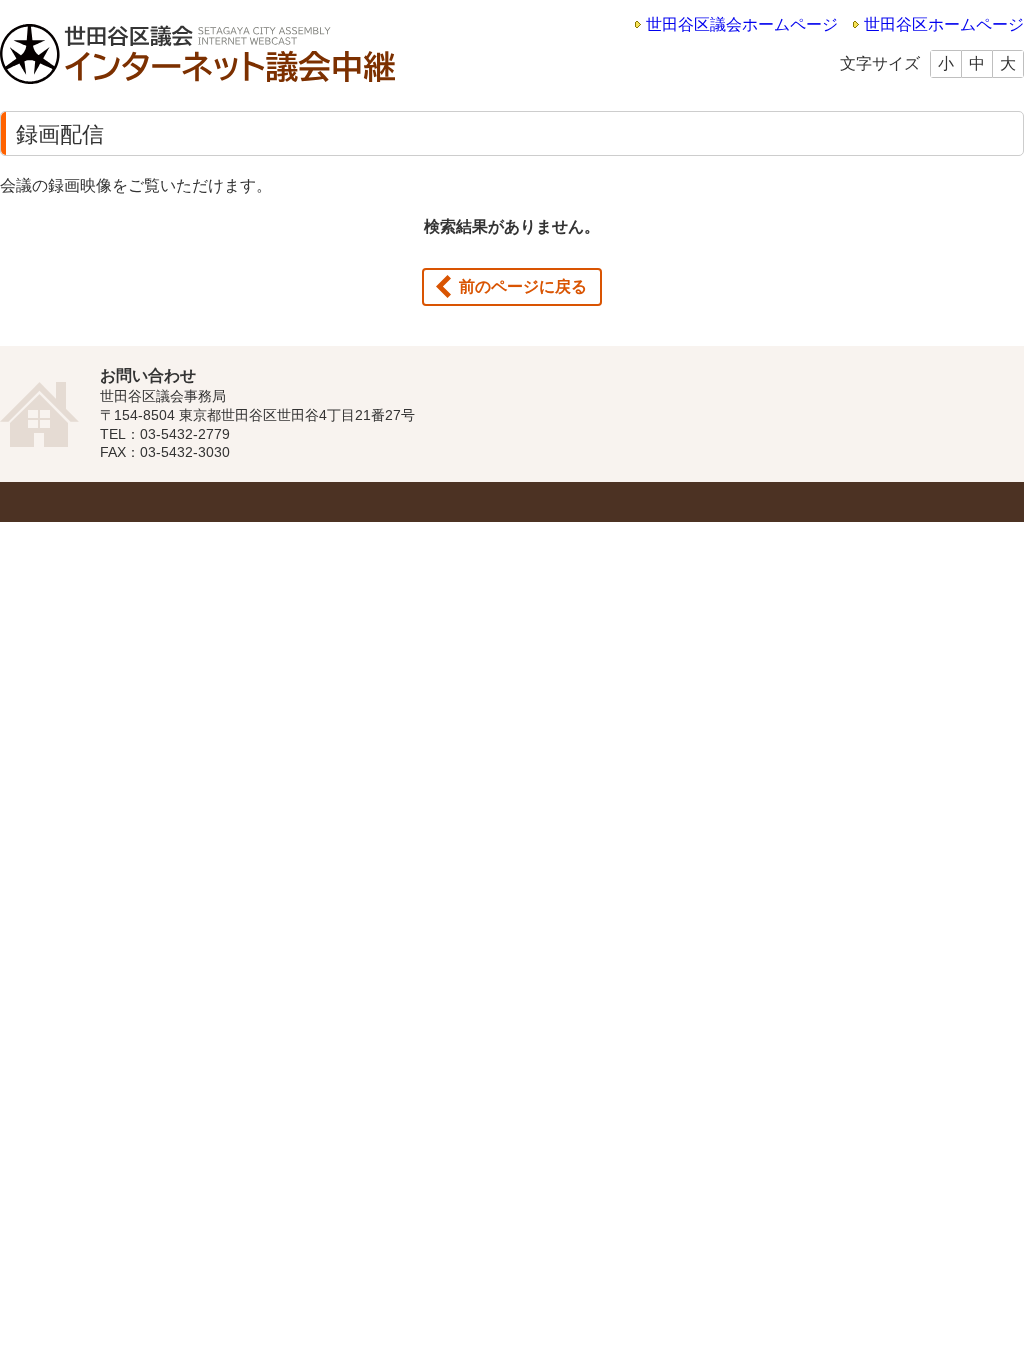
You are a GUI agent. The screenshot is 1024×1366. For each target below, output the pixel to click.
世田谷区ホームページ (944, 24)
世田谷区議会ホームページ (742, 24)
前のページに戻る (523, 286)
